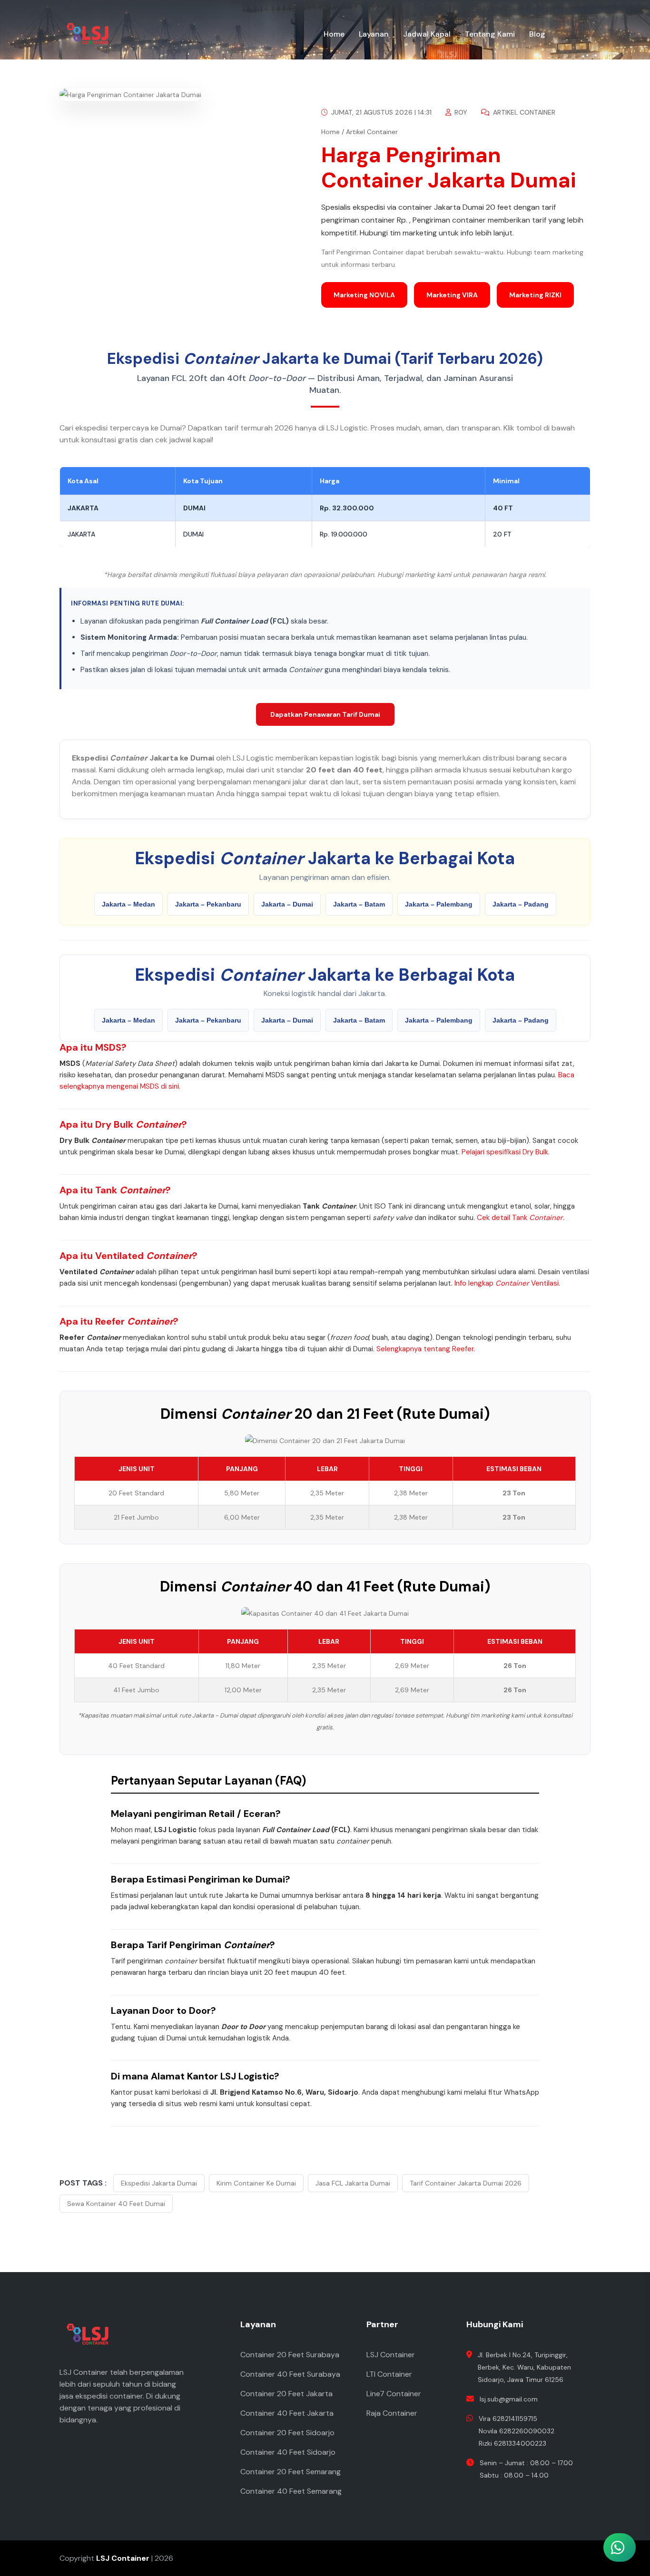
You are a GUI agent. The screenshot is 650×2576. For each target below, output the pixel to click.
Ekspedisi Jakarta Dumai (159, 2183)
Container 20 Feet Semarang (291, 2472)
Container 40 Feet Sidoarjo (288, 2452)
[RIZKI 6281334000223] (569, 2505)
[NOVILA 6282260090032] (569, 2421)
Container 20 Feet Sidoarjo (287, 2433)
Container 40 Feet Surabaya (290, 2374)
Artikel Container (523, 112)
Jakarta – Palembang (439, 904)
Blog (537, 34)
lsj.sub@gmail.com (509, 2399)
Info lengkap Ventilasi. (507, 1283)
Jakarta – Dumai (287, 904)
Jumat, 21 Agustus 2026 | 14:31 (380, 112)
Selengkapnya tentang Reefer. (426, 1349)
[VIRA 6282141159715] (569, 2463)
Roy (460, 112)
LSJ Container (391, 2355)
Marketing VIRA (452, 295)
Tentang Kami (490, 34)
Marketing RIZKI (535, 295)
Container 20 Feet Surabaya (290, 2355)
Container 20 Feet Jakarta (286, 2394)
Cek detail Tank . (521, 1218)
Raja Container (392, 2413)
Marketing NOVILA (364, 295)
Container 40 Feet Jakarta (287, 2413)
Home (334, 34)
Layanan (374, 34)
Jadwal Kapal (427, 34)
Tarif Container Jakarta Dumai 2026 (466, 2183)
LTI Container (389, 2374)
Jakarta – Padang (521, 904)
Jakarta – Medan (128, 904)
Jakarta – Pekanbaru (208, 904)
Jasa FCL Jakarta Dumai (353, 2183)
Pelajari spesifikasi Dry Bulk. (506, 1152)
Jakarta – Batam (359, 904)
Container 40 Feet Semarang (291, 2491)
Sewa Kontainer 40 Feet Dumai (116, 2204)
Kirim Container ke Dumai (256, 2183)
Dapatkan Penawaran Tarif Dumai (325, 714)
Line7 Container (394, 2394)
